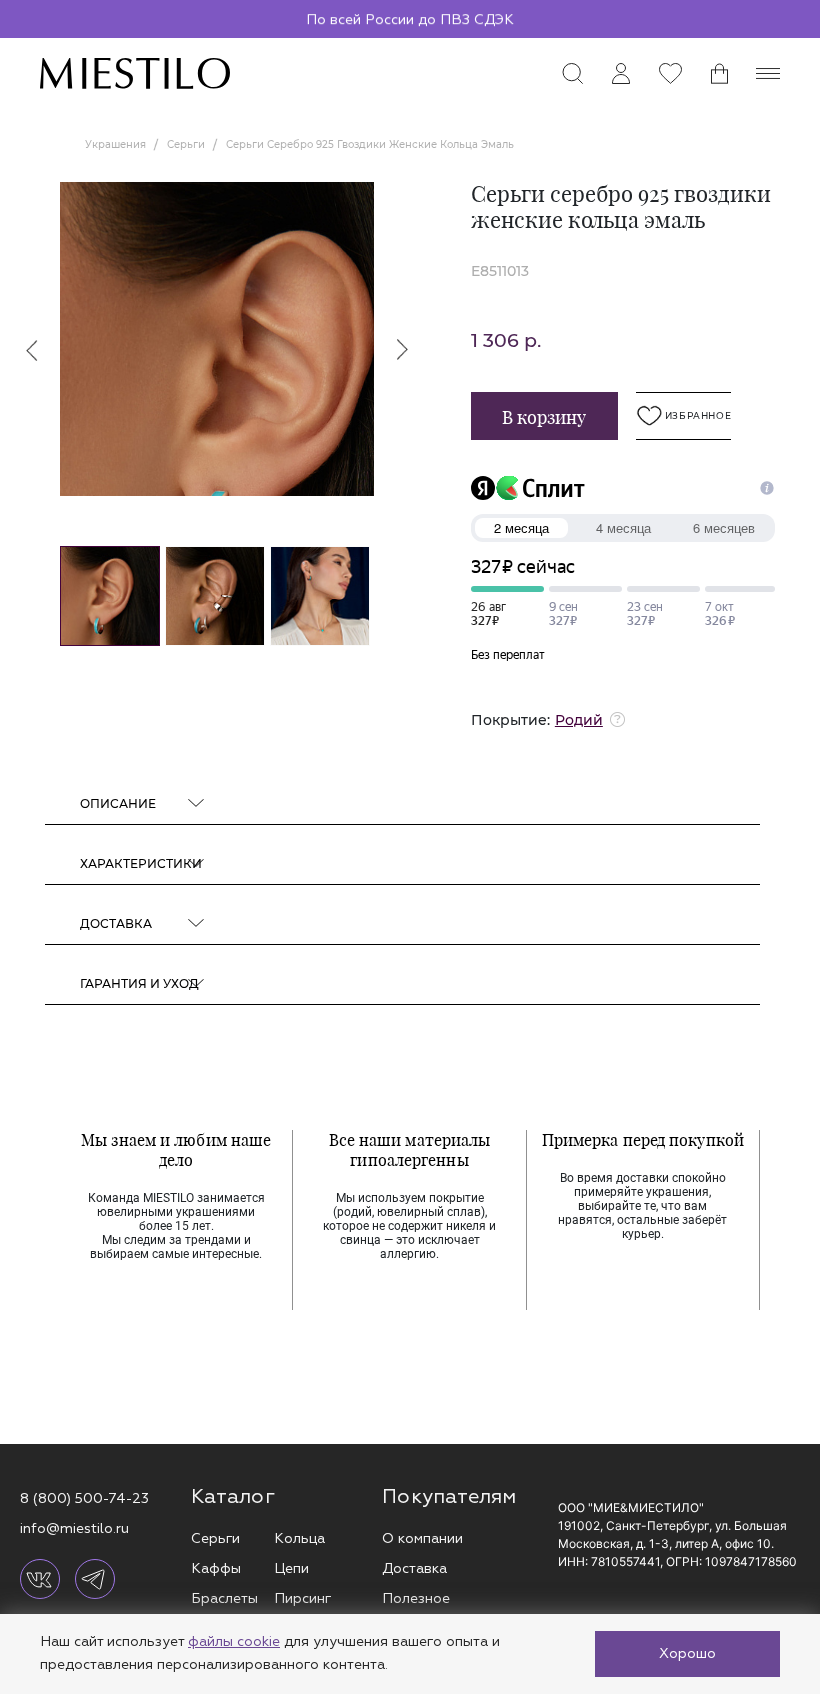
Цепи (291, 1568)
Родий (579, 720)
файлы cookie (234, 1641)
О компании (422, 1538)
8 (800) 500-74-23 (84, 1498)
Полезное (416, 1598)
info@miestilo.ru (74, 1528)
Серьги (215, 1538)
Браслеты (224, 1598)
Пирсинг (302, 1598)
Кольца (299, 1538)
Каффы (216, 1568)
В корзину (544, 417)
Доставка (414, 1568)
